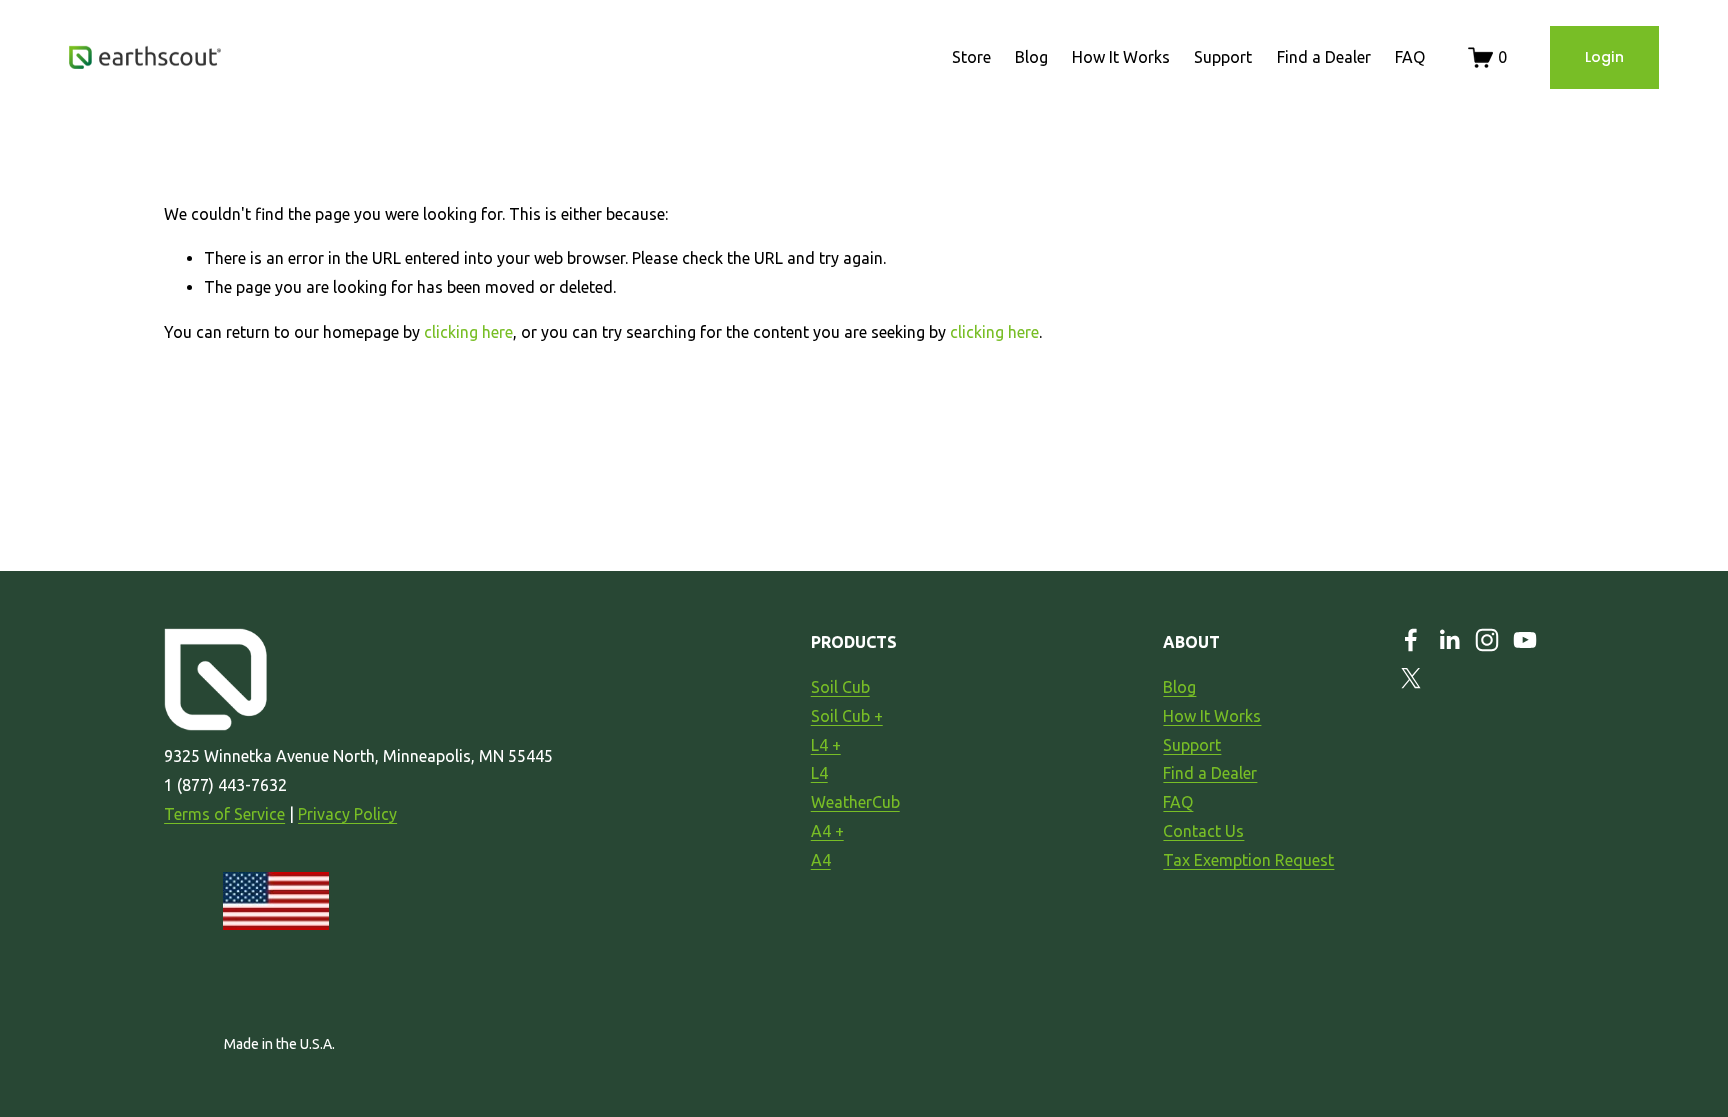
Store (971, 57)
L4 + (826, 745)
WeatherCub (855, 802)
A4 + (827, 831)
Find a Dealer (1324, 57)
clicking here (468, 332)
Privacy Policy (347, 814)
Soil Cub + (847, 716)
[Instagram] (1487, 640)
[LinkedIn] (1449, 640)
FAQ (1410, 57)
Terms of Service (224, 814)
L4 (819, 773)
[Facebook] (1411, 640)
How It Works (1121, 57)
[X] (1411, 678)
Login (1604, 57)
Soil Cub (840, 687)
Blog (1031, 57)
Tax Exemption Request (1248, 860)
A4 (821, 860)
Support (1223, 57)
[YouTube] (1525, 640)
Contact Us (1203, 831)
